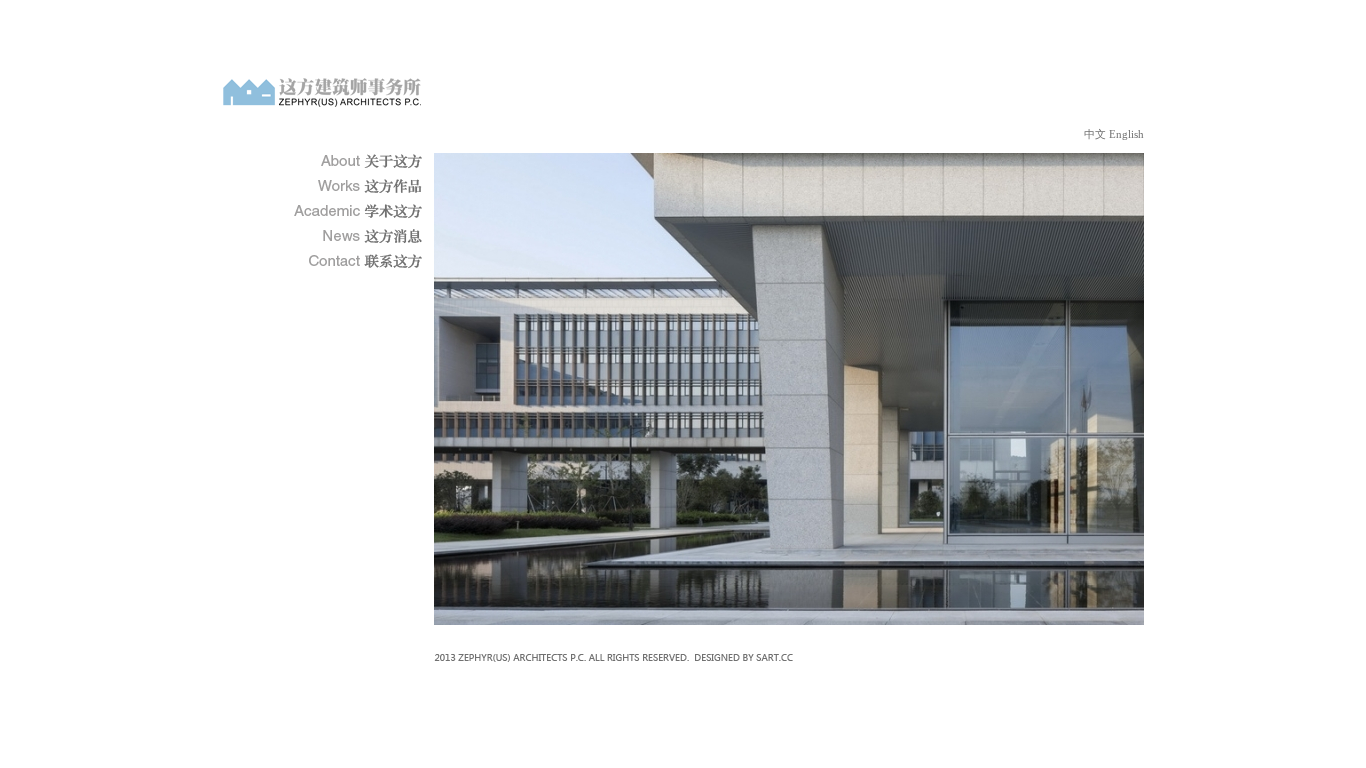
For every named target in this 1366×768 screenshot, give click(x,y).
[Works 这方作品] (358, 186)
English (1126, 134)
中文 (1095, 134)
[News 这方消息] (358, 236)
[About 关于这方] (358, 161)
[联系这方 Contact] (358, 261)
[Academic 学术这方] (358, 211)
